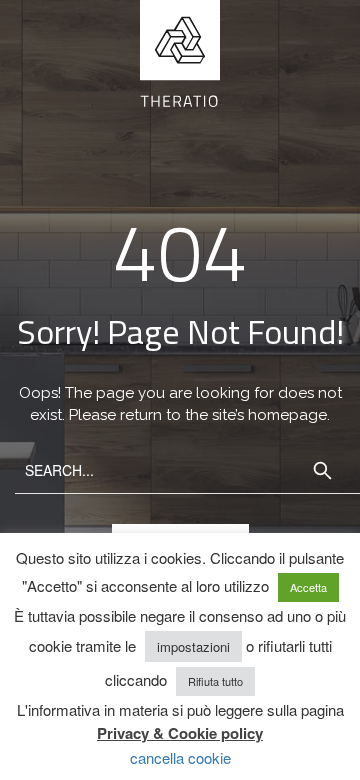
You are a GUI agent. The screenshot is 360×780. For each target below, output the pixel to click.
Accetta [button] (308, 587)
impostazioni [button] (193, 646)
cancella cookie (180, 757)
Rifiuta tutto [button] (215, 681)
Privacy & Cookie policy (180, 733)
